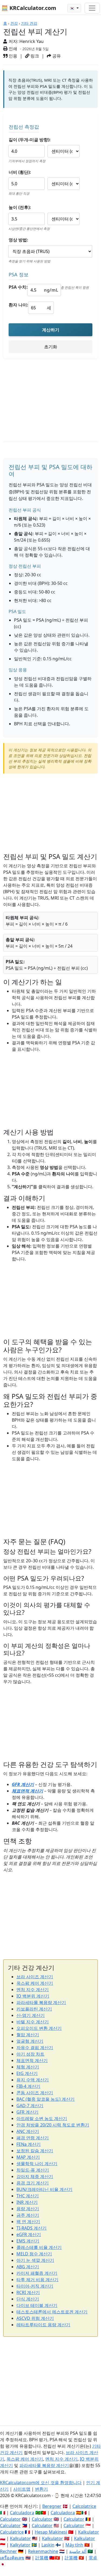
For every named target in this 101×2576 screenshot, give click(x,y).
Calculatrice (12, 2532)
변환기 (41, 2489)
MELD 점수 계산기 (34, 2254)
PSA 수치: (18, 287)
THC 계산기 (28, 2196)
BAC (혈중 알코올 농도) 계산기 (46, 2099)
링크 (34, 56)
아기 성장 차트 (30, 2054)
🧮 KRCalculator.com (29, 8)
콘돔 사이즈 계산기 (35, 2093)
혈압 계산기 (28, 2035)
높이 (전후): (20, 207)
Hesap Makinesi (51, 2532)
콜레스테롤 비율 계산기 (39, 2247)
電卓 (93, 2558)
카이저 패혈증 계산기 (37, 2273)
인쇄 (12, 49)
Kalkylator (20, 2545)
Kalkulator (89, 2532)
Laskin (48, 2545)
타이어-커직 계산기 (35, 2286)
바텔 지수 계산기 (33, 2022)
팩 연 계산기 (28, 2222)
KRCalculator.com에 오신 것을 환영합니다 (41, 2483)
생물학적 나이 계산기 (37, 2164)
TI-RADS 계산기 (32, 2228)
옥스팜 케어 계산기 (35, 1983)
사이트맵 (22, 2489)
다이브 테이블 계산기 (37, 2305)
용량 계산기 (28, 2209)
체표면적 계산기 (27, 1791)
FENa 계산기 (29, 2144)
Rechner (8, 2551)
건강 (14, 23)
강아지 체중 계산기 (35, 2176)
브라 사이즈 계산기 (35, 1977)
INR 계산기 (27, 2202)
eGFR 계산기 (29, 2234)
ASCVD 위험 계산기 (35, 2318)
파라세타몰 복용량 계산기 (41, 2002)
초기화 (51, 347)
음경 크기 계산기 (33, 2183)
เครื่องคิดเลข (12, 2558)
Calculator (10, 2519)
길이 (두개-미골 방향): (30, 140)
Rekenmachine (43, 2551)
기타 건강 (29, 23)
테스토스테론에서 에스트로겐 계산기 (52, 2312)
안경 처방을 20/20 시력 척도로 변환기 (53, 2125)
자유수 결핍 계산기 (35, 2048)
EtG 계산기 (27, 2073)
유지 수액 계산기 (33, 2080)
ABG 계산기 (28, 2267)
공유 (56, 56)
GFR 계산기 (23, 1784)
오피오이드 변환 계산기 (39, 2028)
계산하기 (51, 330)
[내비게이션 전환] (92, 8)
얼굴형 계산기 (30, 2041)
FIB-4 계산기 (28, 2086)
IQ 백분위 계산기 (33, 1996)
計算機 (42, 2558)
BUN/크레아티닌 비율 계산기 (44, 2189)
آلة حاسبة (78, 2551)
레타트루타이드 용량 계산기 (43, 2325)
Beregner (52, 2506)
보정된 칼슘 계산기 (35, 2151)
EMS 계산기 (28, 2241)
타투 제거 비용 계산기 (37, 2280)
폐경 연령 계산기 (33, 2138)
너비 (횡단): (20, 172)
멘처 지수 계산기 (33, 1990)
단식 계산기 (28, 2299)
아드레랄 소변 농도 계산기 (42, 2118)
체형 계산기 (28, 2067)
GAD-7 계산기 (30, 2106)
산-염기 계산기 (31, 2015)
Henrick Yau (32, 41)
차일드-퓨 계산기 (33, 2170)
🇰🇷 (73, 8)
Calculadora (22, 2513)
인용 (12, 56)
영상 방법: (18, 240)
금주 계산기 (28, 2215)
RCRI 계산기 (28, 2292)
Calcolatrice (84, 2506)
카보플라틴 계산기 (34, 2009)
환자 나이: (18, 305)
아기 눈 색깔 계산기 (35, 2260)
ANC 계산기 (28, 2131)
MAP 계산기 (28, 2157)
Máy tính (74, 2545)
